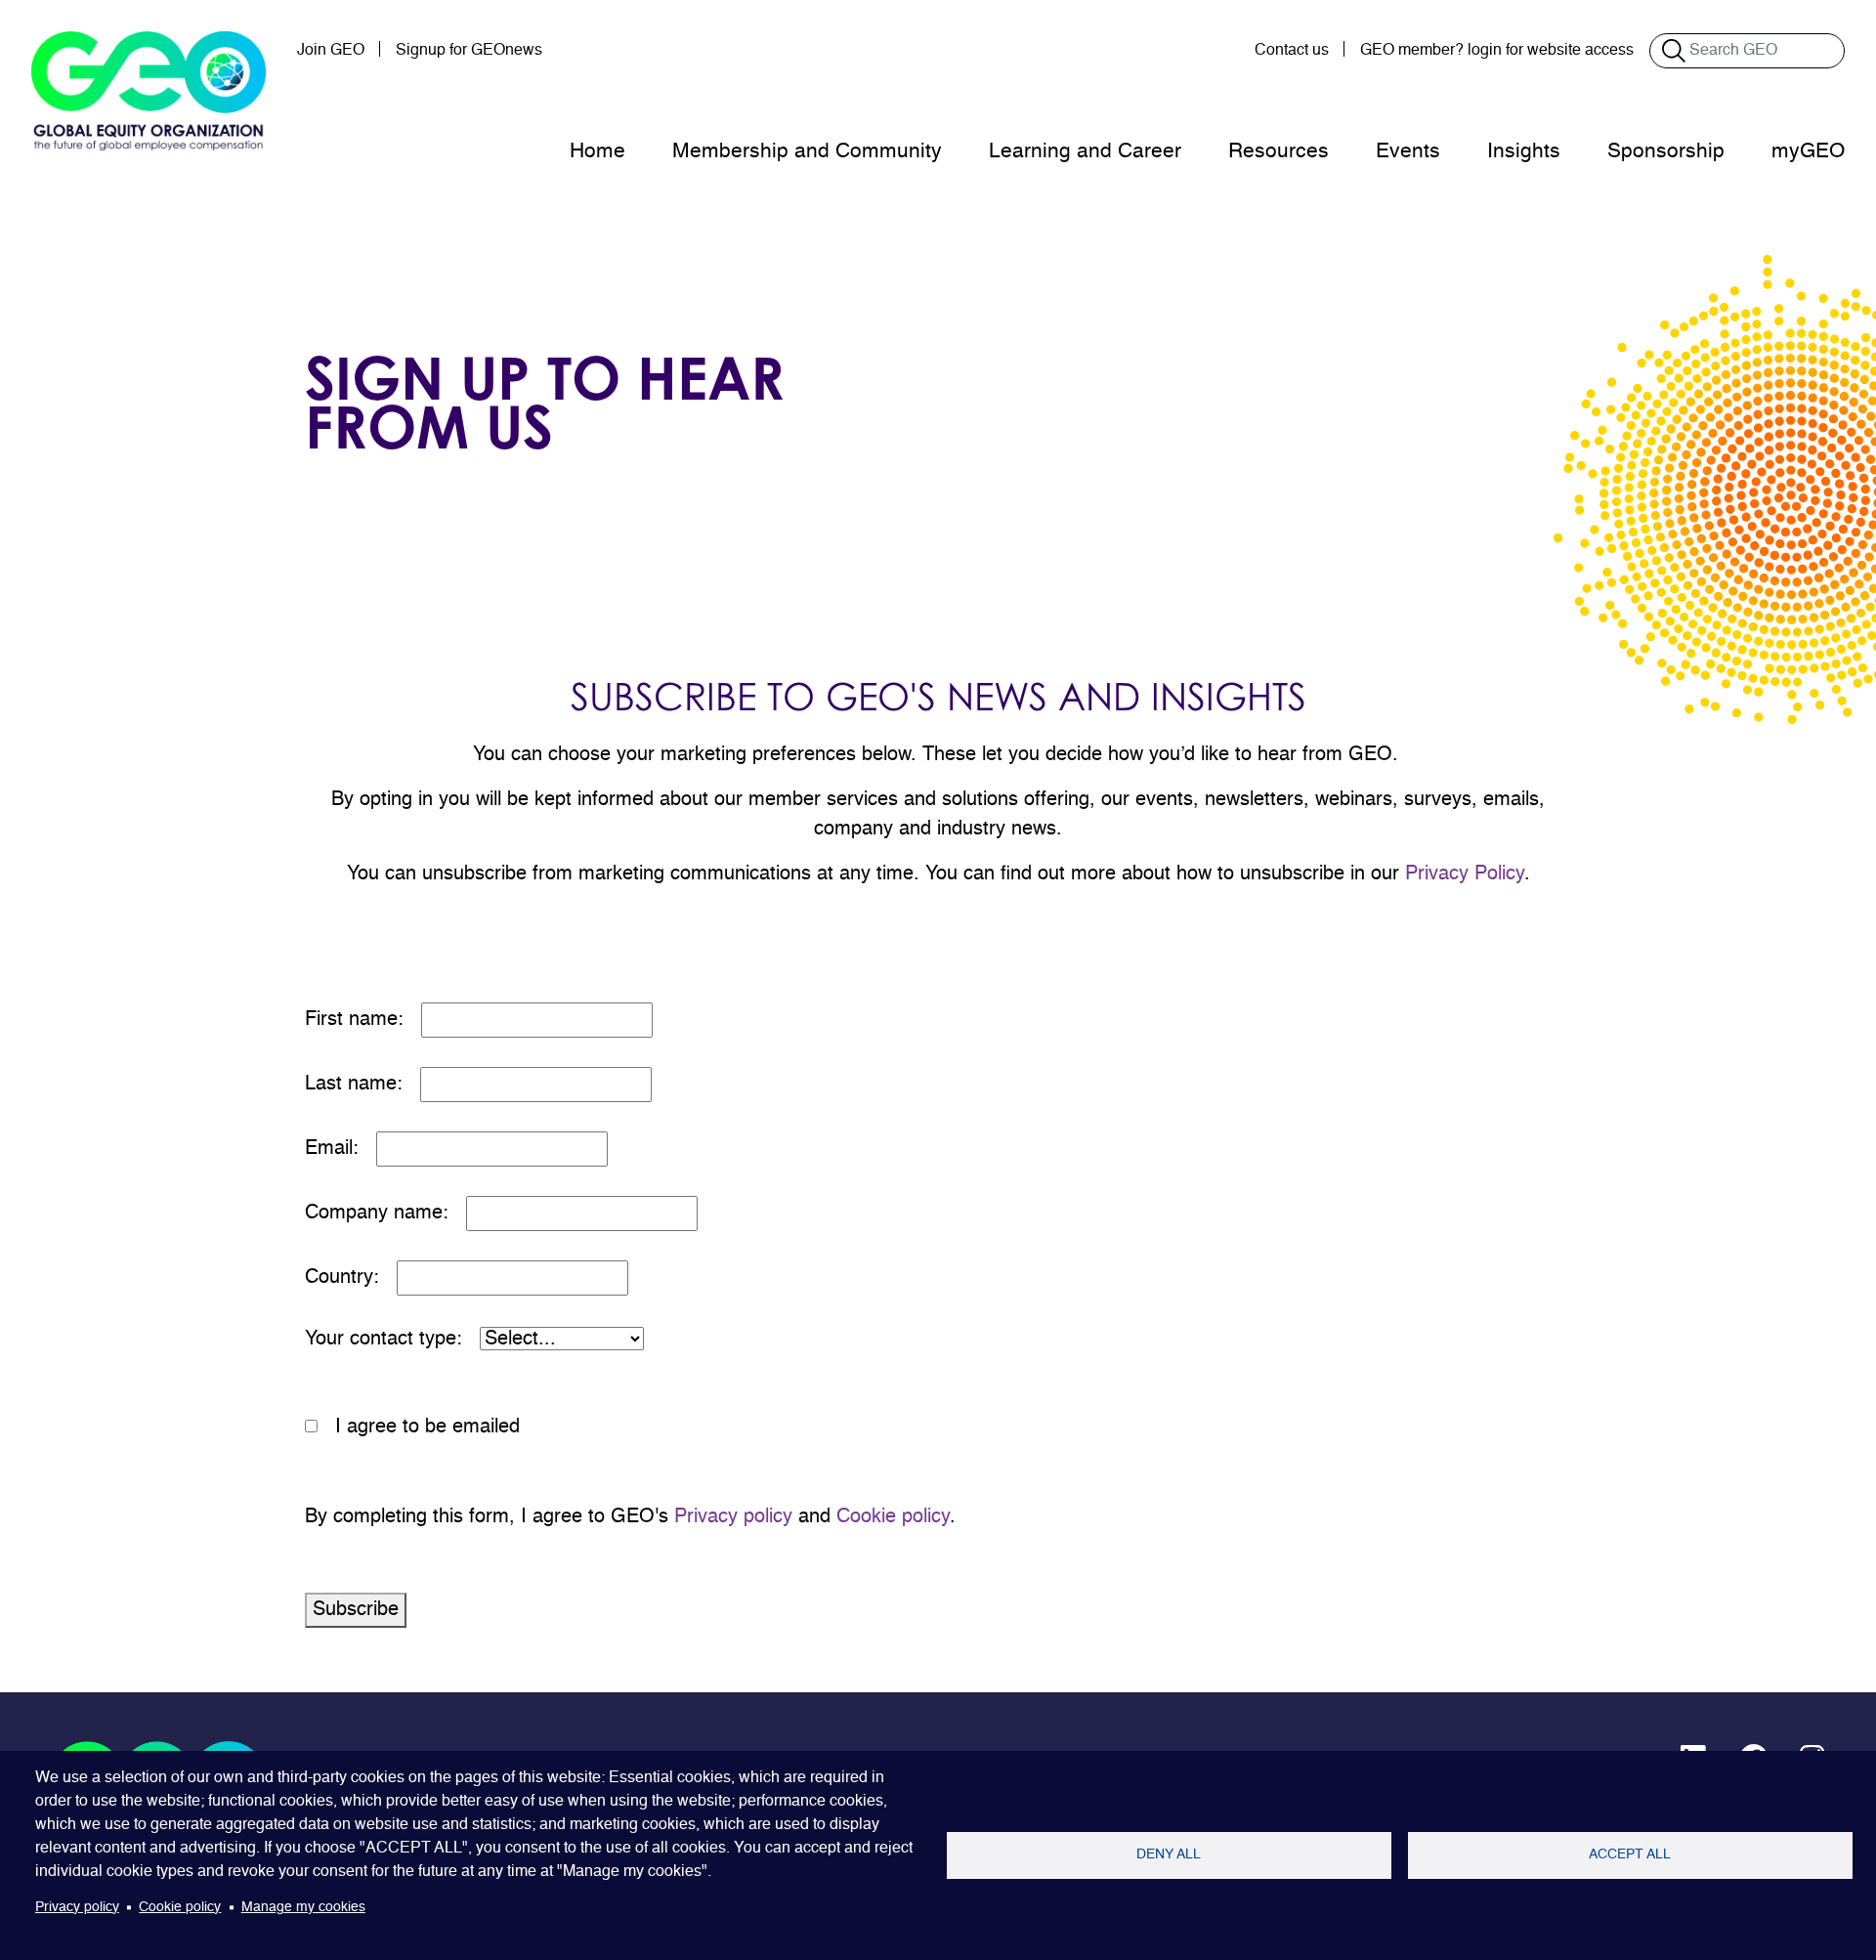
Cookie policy (893, 1517)
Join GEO (331, 51)
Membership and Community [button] (807, 152)
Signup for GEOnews (469, 51)
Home (597, 152)
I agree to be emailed (427, 1427)
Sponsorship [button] (1666, 152)
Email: (341, 1149)
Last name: (362, 1085)
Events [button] (1408, 152)
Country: (351, 1278)
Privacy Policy (1465, 874)
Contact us (1292, 51)
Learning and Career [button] (1085, 152)
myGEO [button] (1808, 152)
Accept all (1630, 1855)
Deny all (1169, 1855)
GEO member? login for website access (1497, 51)
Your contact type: (392, 1340)
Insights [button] (1524, 152)
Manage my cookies (303, 1908)
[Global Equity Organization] (149, 91)
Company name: (385, 1214)
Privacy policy (733, 1517)
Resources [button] (1279, 152)
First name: (363, 1020)
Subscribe (356, 1610)
